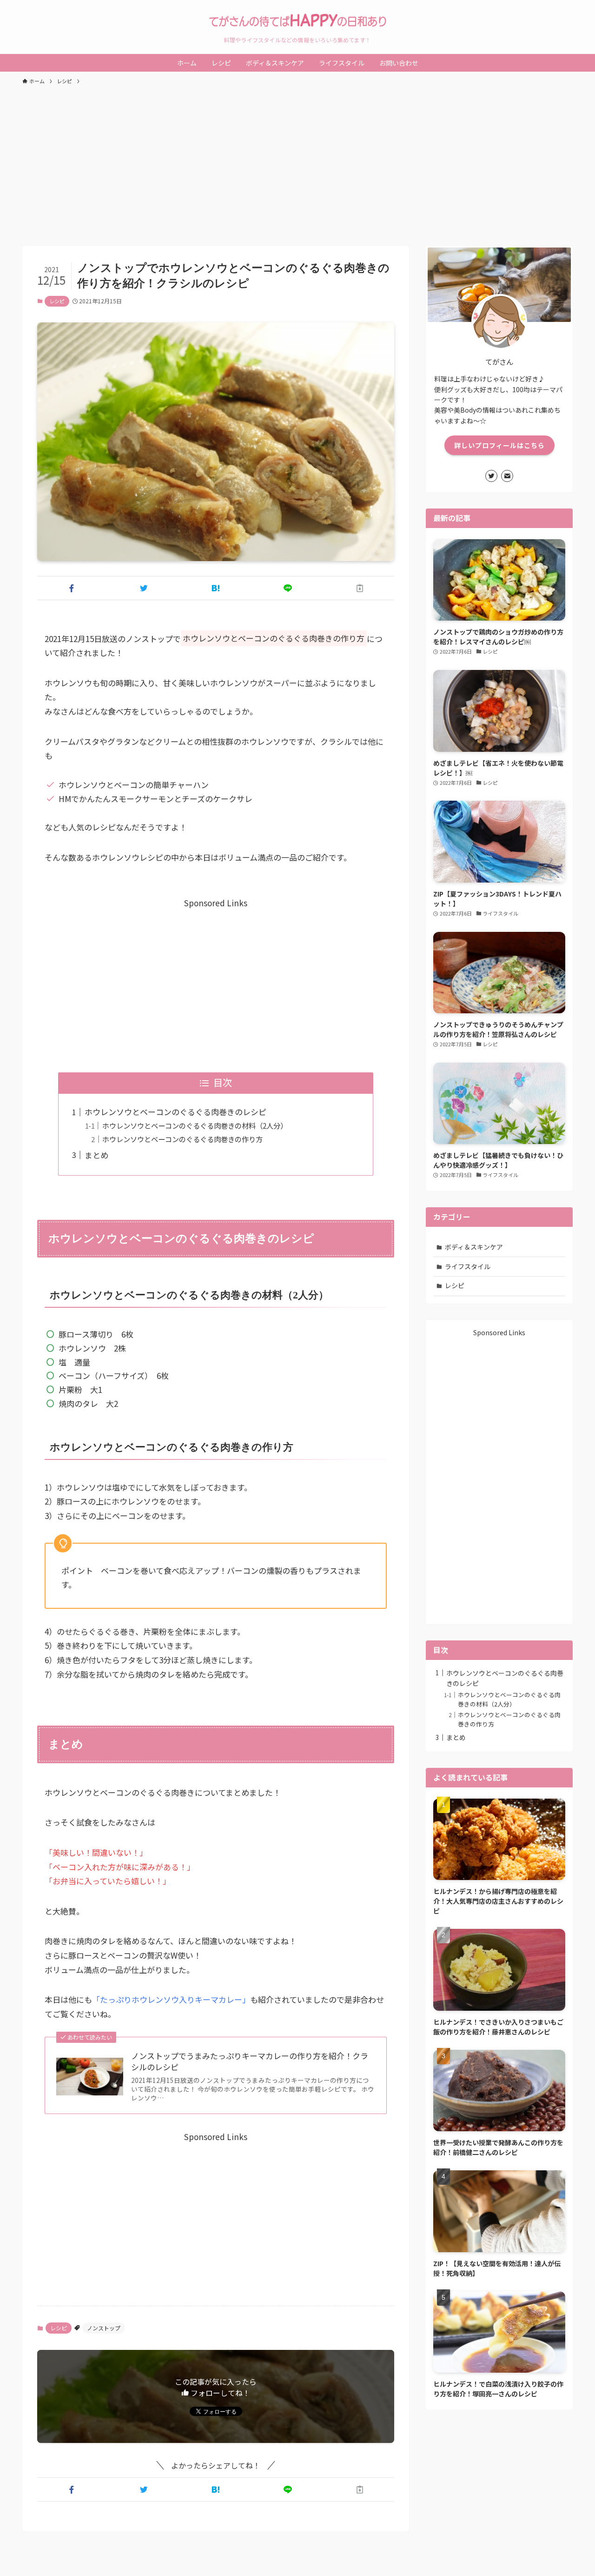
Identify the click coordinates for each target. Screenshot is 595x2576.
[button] (71, 588)
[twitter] (491, 476)
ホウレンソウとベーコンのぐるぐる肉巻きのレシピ (175, 1112)
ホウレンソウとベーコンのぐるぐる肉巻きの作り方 (182, 1139)
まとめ (96, 1155)
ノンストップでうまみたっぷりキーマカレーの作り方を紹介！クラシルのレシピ (250, 2061)
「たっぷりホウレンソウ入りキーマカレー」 (171, 1999)
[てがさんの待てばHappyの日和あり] (297, 20)
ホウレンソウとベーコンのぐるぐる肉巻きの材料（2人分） (195, 1125)
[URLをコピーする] (360, 588)
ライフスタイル (468, 1266)
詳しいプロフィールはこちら (499, 445)
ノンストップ (104, 2328)
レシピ (57, 301)
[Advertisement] (297, 161)
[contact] (507, 476)
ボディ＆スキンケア (474, 1247)
